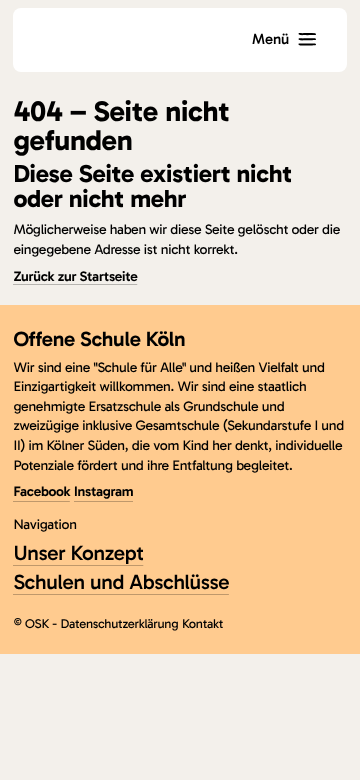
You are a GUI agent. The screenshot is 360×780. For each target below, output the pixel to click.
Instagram (103, 491)
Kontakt (202, 624)
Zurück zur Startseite (75, 276)
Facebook (41, 491)
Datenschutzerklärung (120, 624)
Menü (270, 39)
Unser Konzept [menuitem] (78, 553)
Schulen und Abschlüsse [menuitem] (121, 582)
